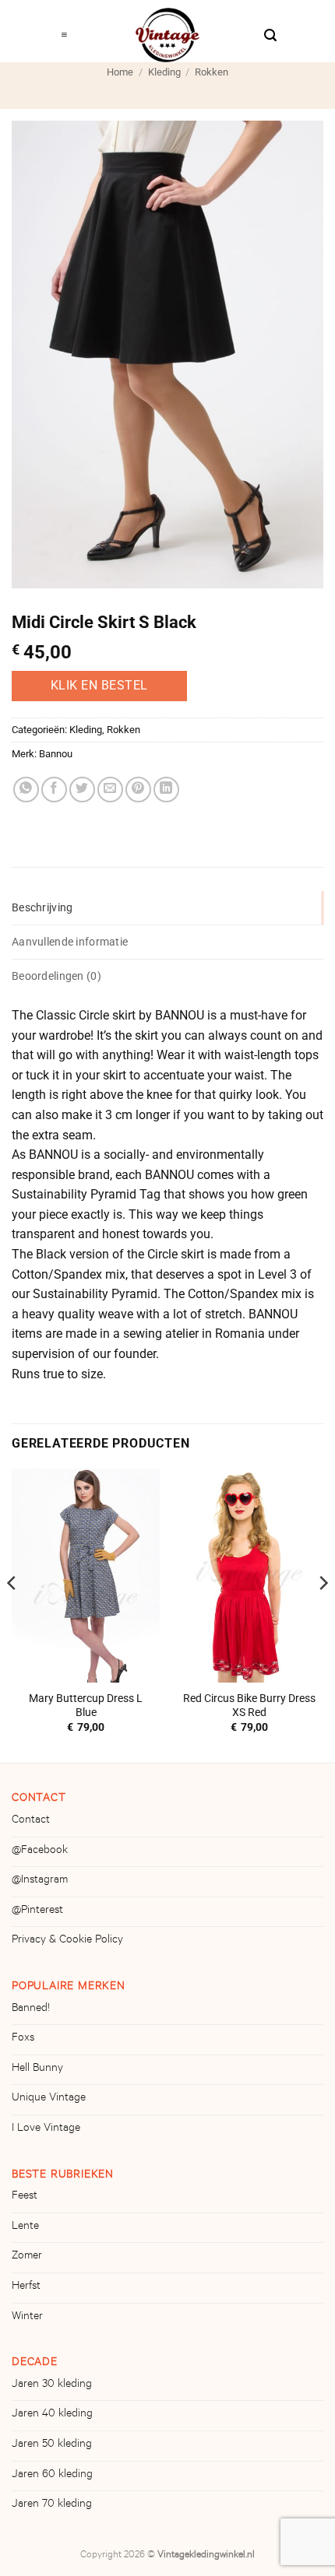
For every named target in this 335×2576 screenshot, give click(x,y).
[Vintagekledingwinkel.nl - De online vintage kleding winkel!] (167, 35)
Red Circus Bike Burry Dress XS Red (249, 1705)
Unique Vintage (49, 2099)
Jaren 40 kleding (52, 2415)
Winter (27, 2318)
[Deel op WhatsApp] (26, 790)
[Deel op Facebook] (54, 790)
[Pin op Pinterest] (138, 790)
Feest (25, 2197)
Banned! (31, 2009)
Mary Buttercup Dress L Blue (86, 1705)
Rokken (212, 72)
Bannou (56, 754)
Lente (25, 2227)
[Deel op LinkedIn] (166, 790)
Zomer (27, 2257)
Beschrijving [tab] (42, 908)
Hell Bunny (37, 2069)
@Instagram (40, 1881)
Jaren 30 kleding (52, 2385)
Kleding (164, 72)
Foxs (23, 2039)
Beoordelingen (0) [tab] (56, 976)
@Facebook (40, 1851)
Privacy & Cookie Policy (67, 1941)
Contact (31, 1821)
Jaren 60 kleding (52, 2476)
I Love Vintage (46, 2129)
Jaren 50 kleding (52, 2445)
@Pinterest (37, 1911)
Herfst (26, 2287)
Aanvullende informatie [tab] (70, 942)
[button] (64, 31)
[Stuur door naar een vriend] (110, 790)
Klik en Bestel (99, 686)
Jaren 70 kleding (52, 2505)
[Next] (323, 1614)
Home (120, 72)
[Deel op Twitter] (82, 790)
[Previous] (12, 1614)
